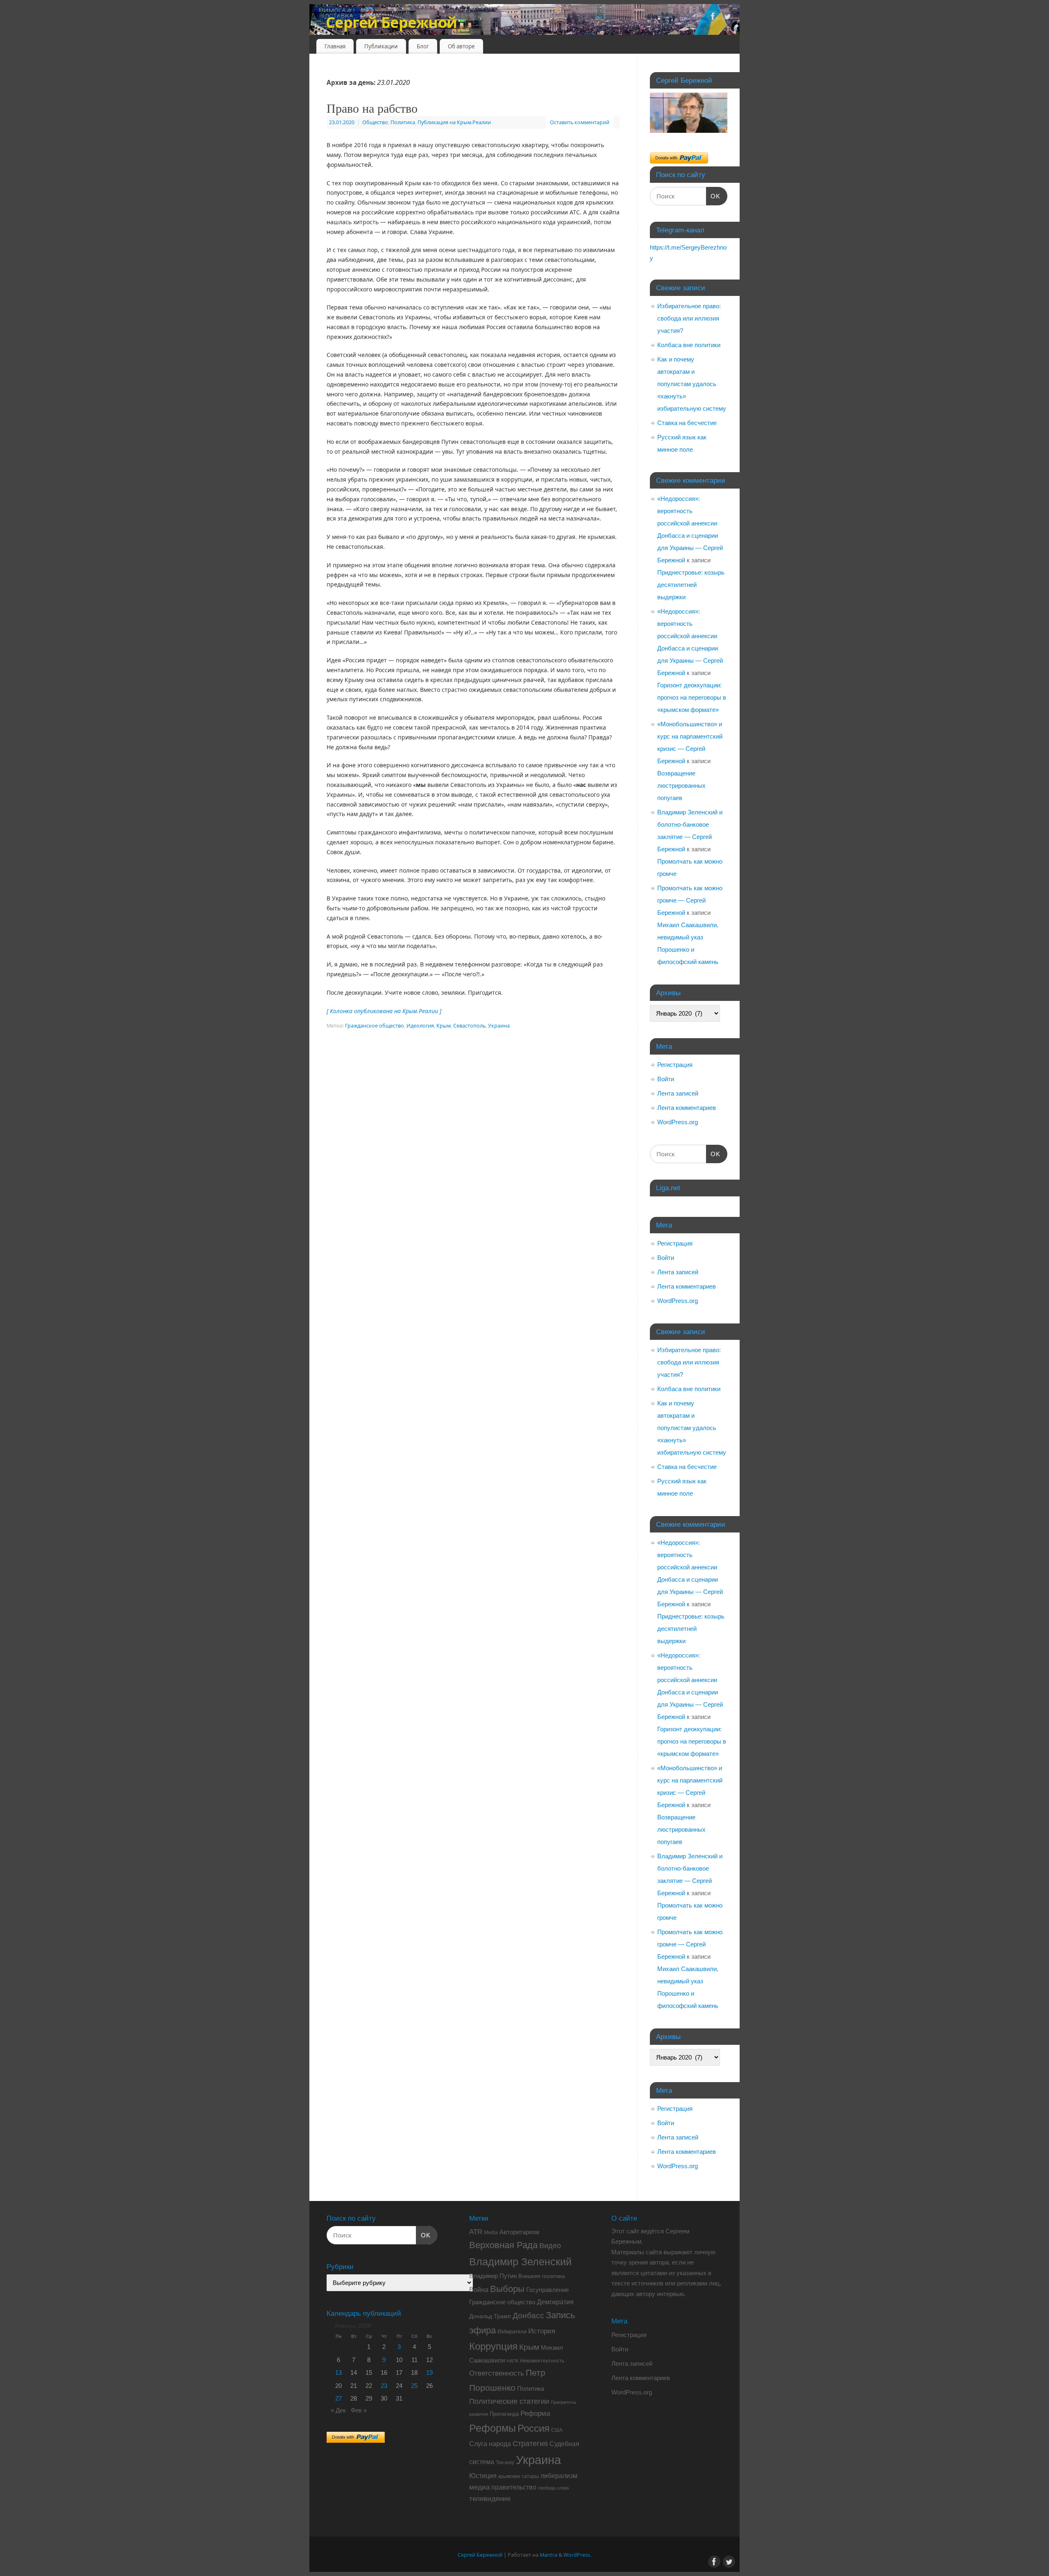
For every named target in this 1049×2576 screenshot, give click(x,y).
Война (479, 2290)
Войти (666, 1079)
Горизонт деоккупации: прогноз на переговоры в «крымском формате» (692, 697)
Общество (375, 122)
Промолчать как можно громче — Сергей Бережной (690, 900)
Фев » (359, 2410)
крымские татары (519, 2476)
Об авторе (461, 46)
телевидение (490, 2499)
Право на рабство (372, 108)
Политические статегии (509, 2401)
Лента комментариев (687, 1108)
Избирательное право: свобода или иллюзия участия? (689, 318)
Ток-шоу (505, 2462)
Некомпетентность (542, 2361)
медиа (479, 2487)
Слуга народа (490, 2444)
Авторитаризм (519, 2232)
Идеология (420, 1026)
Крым (444, 1026)
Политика (403, 122)
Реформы (493, 2428)
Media (491, 2233)
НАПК (512, 2361)
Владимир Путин (493, 2276)
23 (384, 2386)
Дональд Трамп (490, 2316)
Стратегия (530, 2444)
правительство (514, 2487)
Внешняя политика (542, 2276)
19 (429, 2373)
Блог (423, 46)
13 (338, 2373)
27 (338, 2398)
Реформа (535, 2413)
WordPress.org (678, 1122)
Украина (499, 1026)
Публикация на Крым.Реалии (454, 122)
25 (414, 2386)
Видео (550, 2246)
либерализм (559, 2476)
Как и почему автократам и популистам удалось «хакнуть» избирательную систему (692, 384)
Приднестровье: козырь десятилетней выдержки (691, 585)
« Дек (338, 2410)
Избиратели (512, 2332)
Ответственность (497, 2373)
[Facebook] (713, 18)
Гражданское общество (375, 1026)
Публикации (381, 46)
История (542, 2331)
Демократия (555, 2302)
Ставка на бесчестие (687, 423)
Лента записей (678, 1093)
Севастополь (469, 1026)
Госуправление (547, 2290)
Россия (534, 2428)
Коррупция (493, 2346)
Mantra (548, 2555)
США (557, 2430)
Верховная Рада (503, 2245)
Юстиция (483, 2476)
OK (713, 196)
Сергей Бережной (391, 22)
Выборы (507, 2289)
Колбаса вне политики (689, 345)
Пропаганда (504, 2414)
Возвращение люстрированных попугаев (681, 786)
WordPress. (577, 2555)
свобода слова (553, 2488)
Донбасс (528, 2316)
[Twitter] (727, 18)
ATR (476, 2232)
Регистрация (675, 1065)
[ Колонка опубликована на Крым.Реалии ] (384, 1011)
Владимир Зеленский (520, 2262)
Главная (335, 46)
